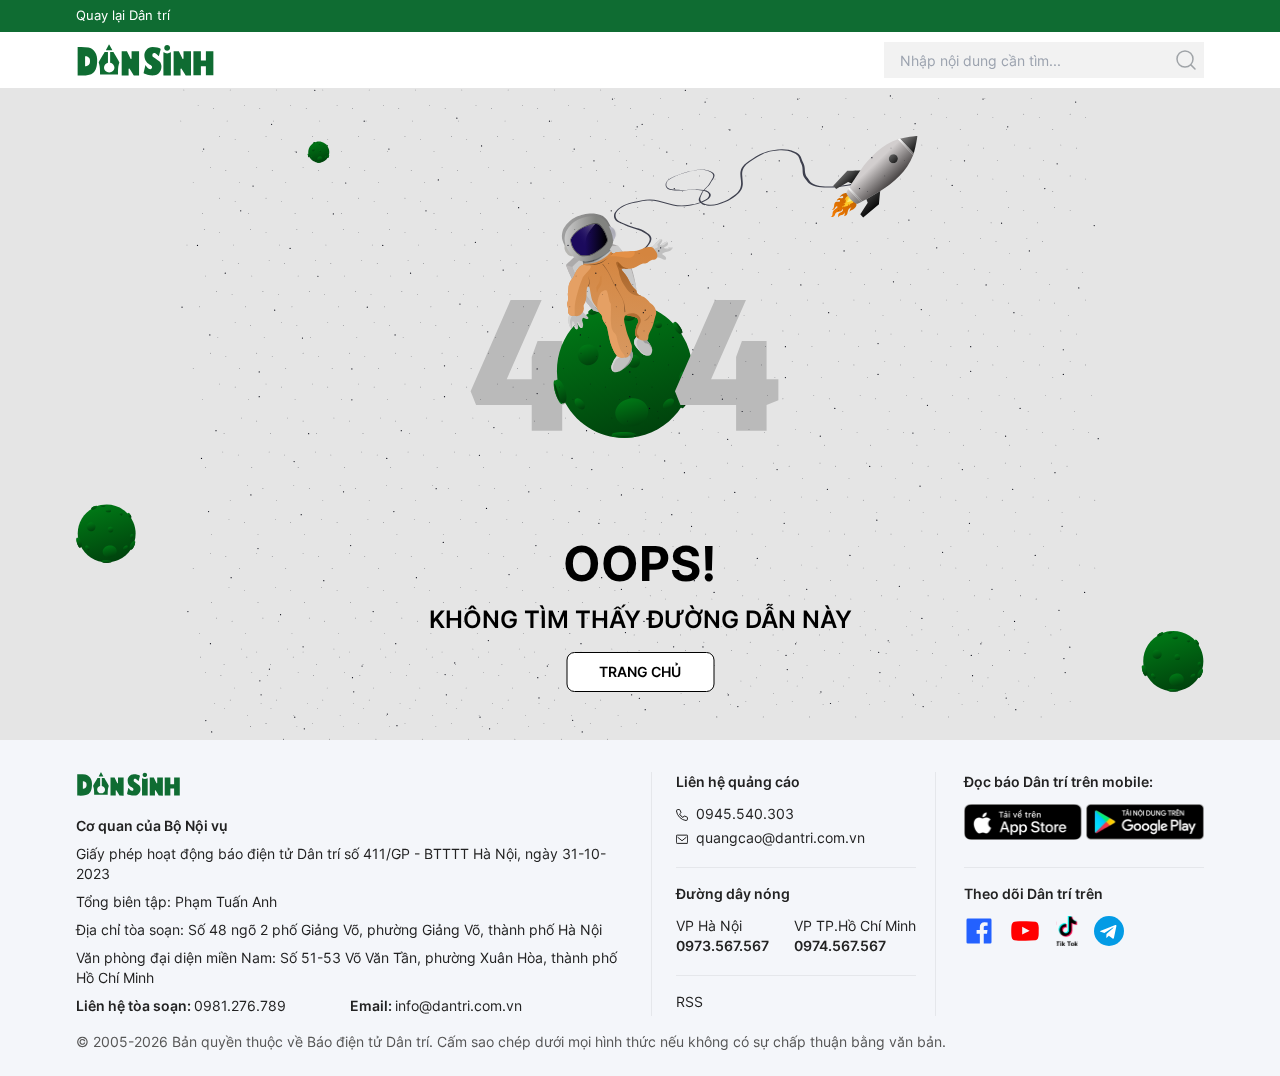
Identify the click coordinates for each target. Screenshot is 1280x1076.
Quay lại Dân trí (123, 15)
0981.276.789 (240, 1005)
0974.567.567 (840, 945)
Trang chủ (640, 671)
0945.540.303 (745, 813)
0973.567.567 (722, 945)
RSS (689, 1001)
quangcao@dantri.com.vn (780, 837)
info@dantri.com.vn (458, 1005)
